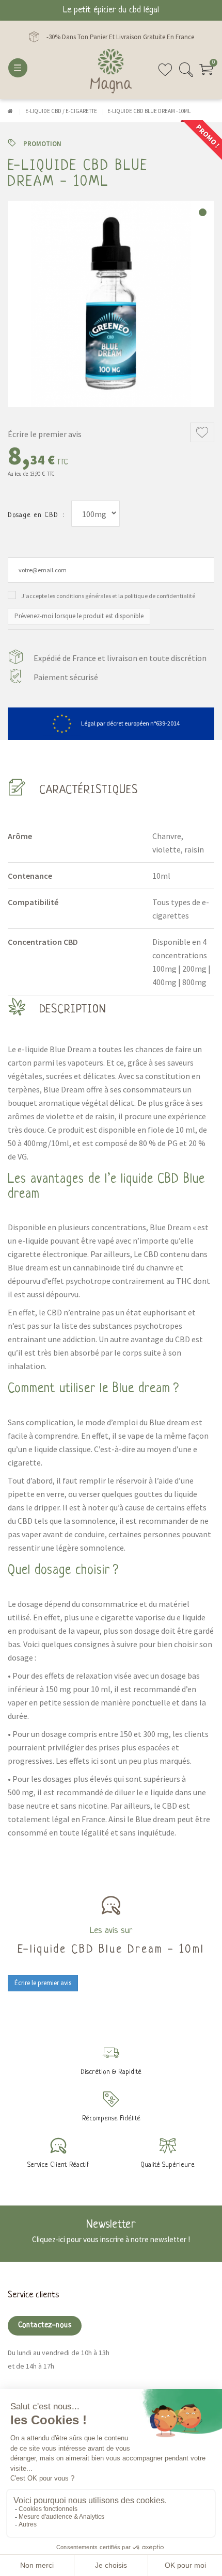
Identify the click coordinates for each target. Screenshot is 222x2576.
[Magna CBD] (111, 71)
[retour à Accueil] (10, 111)
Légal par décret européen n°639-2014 (130, 723)
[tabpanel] (111, 304)
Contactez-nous (45, 2325)
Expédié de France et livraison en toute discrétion (120, 658)
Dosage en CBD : (36, 515)
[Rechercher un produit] (186, 74)
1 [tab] (203, 212)
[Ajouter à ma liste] (202, 432)
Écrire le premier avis (45, 434)
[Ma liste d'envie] (165, 74)
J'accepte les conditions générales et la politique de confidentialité (108, 596)
